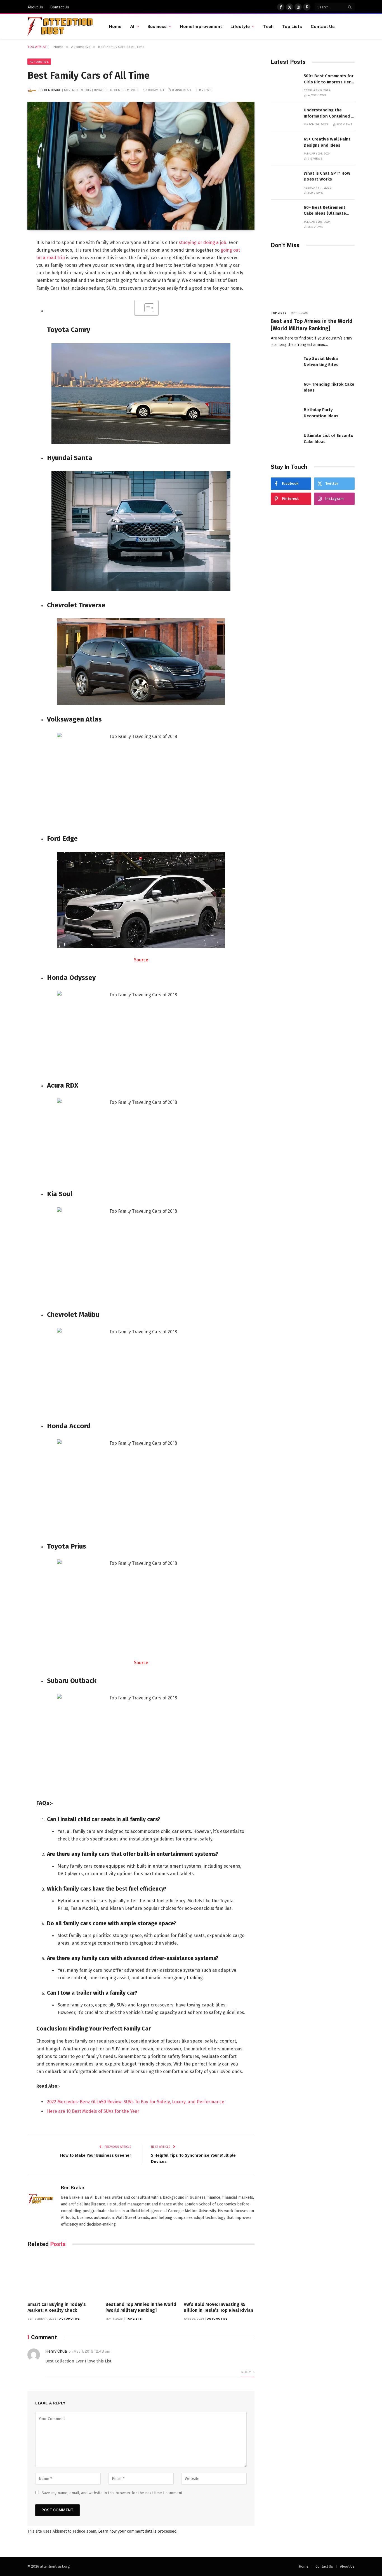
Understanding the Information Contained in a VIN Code (329, 113)
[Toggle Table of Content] (146, 308)
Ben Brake (53, 90)
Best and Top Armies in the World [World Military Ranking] (141, 2307)
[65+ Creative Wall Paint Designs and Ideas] (285, 145)
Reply (247, 2372)
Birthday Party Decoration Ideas (321, 413)
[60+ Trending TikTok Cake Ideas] (285, 390)
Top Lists (292, 26)
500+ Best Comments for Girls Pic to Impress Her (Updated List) (329, 79)
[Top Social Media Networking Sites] (285, 365)
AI (132, 26)
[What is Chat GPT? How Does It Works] (285, 179)
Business (157, 26)
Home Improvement (201, 26)
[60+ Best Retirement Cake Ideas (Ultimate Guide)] (285, 213)
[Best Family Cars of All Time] (141, 166)
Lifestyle (240, 26)
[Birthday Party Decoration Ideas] (285, 416)
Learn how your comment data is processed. (138, 2531)
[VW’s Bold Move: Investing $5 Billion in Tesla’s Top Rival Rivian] (219, 2276)
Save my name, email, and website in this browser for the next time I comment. (112, 2493)
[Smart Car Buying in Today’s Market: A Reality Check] (63, 2276)
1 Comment (156, 90)
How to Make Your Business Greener (96, 2155)
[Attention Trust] (61, 27)
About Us (35, 7)
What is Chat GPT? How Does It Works (327, 176)
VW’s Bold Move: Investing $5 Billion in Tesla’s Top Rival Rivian (218, 2307)
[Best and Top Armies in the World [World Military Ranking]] (141, 2276)
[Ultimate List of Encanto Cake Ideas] (285, 442)
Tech (268, 26)
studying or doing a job (202, 243)
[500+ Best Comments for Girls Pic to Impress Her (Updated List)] (285, 82)
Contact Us (60, 7)
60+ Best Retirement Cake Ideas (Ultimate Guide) (325, 211)
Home (115, 26)
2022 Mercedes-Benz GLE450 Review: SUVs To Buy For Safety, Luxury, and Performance (136, 2102)
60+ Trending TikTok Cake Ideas (329, 387)
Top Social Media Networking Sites (321, 361)
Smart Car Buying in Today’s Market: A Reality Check (57, 2307)
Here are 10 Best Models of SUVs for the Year (93, 2111)
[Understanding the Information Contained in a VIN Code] (285, 116)
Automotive (39, 62)
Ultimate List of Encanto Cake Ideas (329, 438)
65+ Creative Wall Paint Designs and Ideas (327, 142)
